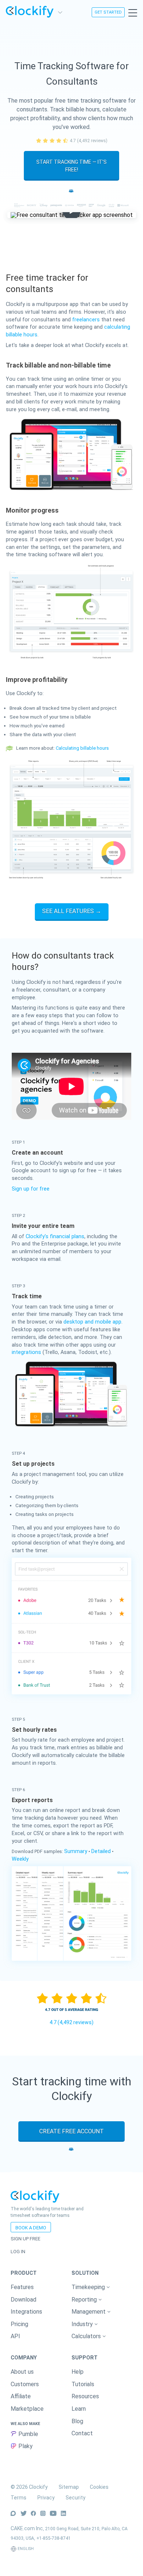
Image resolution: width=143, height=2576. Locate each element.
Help (78, 2372)
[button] (102, 2287)
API (15, 2336)
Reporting (85, 2300)
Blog (77, 2421)
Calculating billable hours (82, 748)
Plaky (25, 2446)
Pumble (28, 2434)
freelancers (86, 320)
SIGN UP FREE (25, 2239)
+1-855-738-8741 (54, 2538)
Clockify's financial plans (55, 1237)
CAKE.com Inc (27, 2528)
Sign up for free (31, 1189)
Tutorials (83, 2384)
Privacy (46, 2498)
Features (22, 2287)
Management (89, 2312)
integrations (26, 1352)
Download (23, 2300)
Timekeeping (89, 2287)
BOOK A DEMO (31, 2228)
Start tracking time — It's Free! (71, 166)
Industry (83, 2324)
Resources (85, 2396)
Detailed (101, 1851)
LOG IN (18, 2252)
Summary (76, 1851)
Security (76, 2498)
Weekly (20, 1859)
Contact (82, 2433)
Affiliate (21, 2396)
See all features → (72, 911)
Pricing (19, 2324)
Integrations (26, 2312)
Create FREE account (71, 2131)
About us (22, 2372)
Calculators (87, 2336)
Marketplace (27, 2409)
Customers (25, 2384)
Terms (19, 2498)
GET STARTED (108, 12)
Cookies (99, 2487)
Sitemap (69, 2487)
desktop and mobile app (92, 1322)
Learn (79, 2409)
